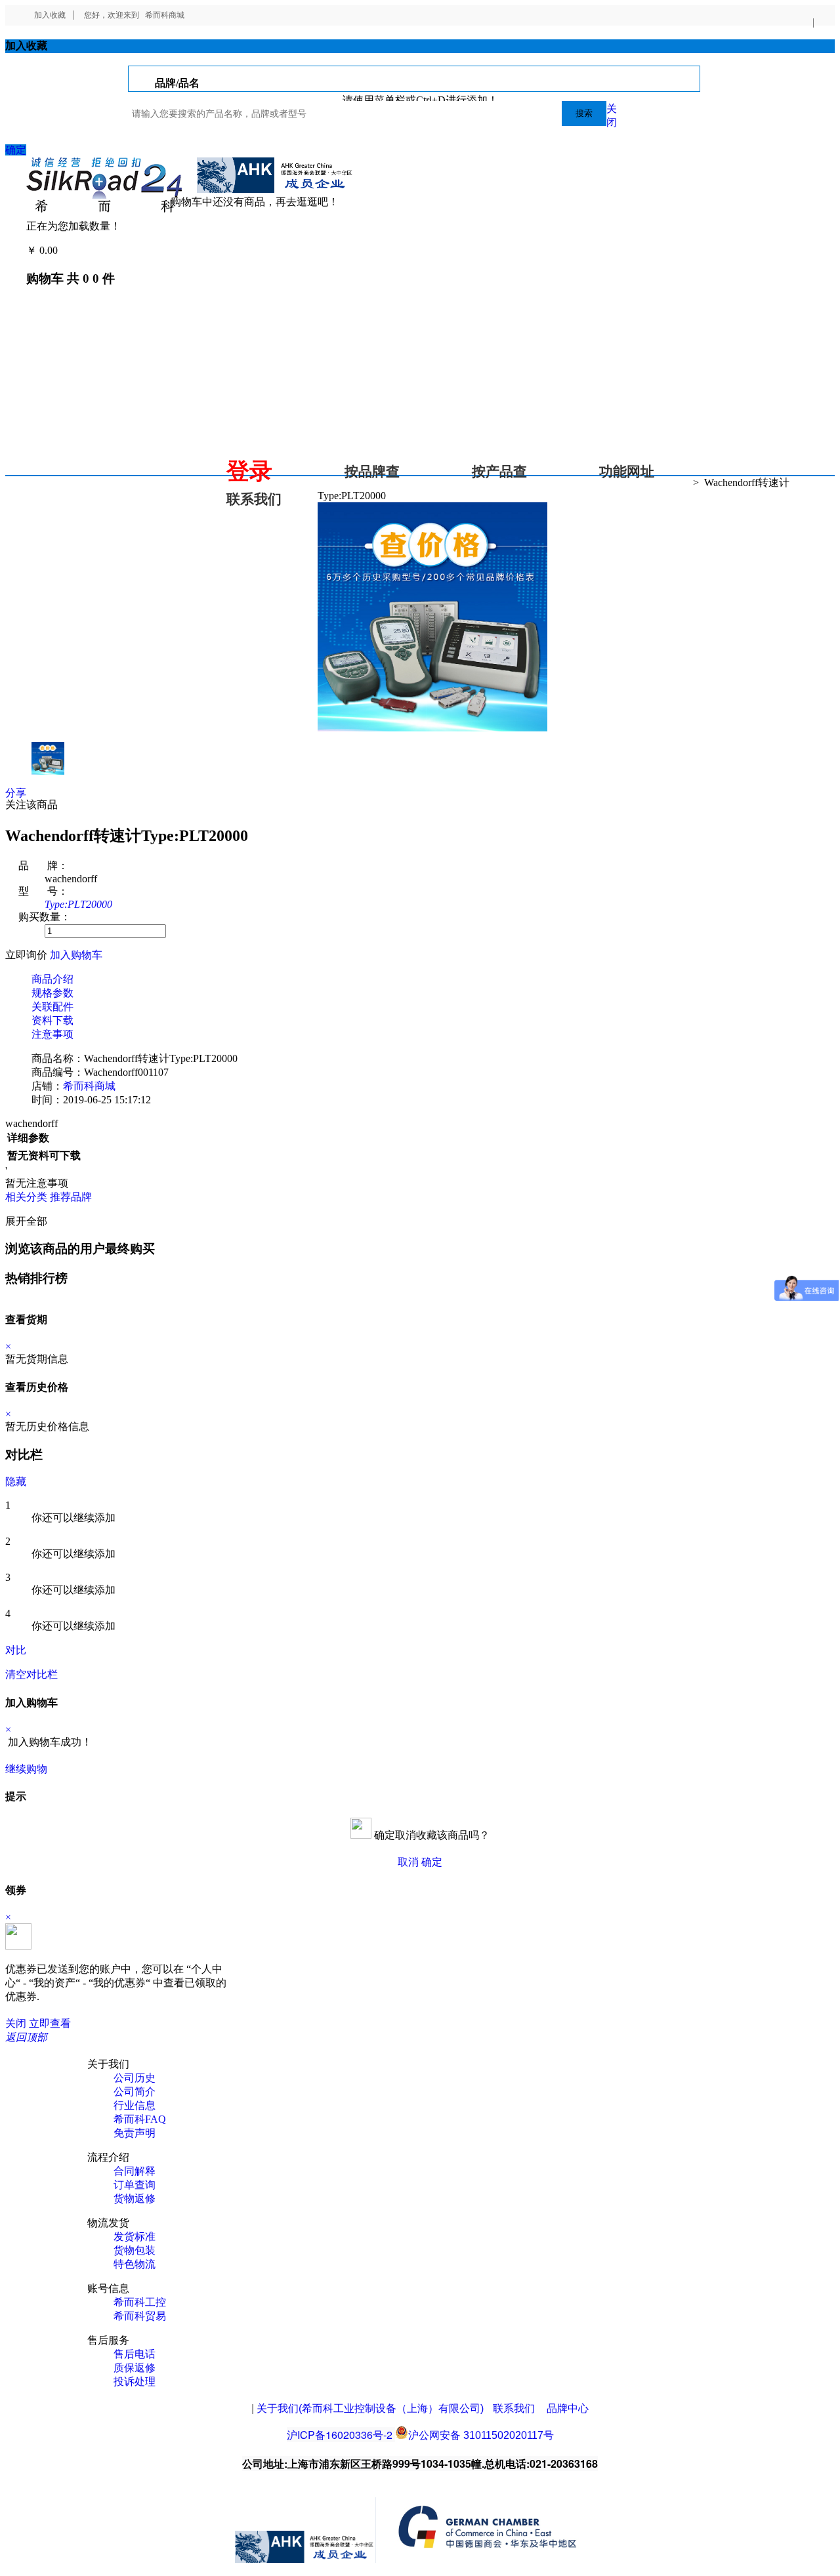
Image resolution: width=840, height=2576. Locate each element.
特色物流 (135, 2264)
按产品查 (499, 472)
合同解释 (135, 2171)
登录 (249, 471)
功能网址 (627, 472)
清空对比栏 (31, 1674)
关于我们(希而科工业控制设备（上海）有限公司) (370, 2408)
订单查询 (135, 2185)
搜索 (584, 113)
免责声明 (135, 2133)
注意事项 (52, 1034)
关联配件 (52, 1007)
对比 (16, 1650)
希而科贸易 (140, 2316)
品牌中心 (568, 2408)
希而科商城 (165, 15)
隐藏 (16, 1482)
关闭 (16, 2023)
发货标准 (135, 2237)
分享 (16, 793)
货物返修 (135, 2198)
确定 (16, 150)
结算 (71, 250)
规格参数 (52, 993)
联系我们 (254, 499)
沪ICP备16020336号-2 (340, 2435)
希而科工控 (140, 2302)
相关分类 (26, 1197)
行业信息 (135, 2105)
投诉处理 (135, 2382)
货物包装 (135, 2250)
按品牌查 (372, 472)
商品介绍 (52, 979)
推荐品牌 (71, 1197)
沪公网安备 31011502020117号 (481, 2435)
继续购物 (26, 1769)
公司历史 (135, 2078)
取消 (408, 1862)
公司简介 (135, 2092)
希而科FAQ (140, 2119)
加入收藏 (50, 15)
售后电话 (135, 2354)
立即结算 (71, 1769)
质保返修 (135, 2368)
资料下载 (52, 1020)
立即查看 (50, 2023)
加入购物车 (76, 955)
